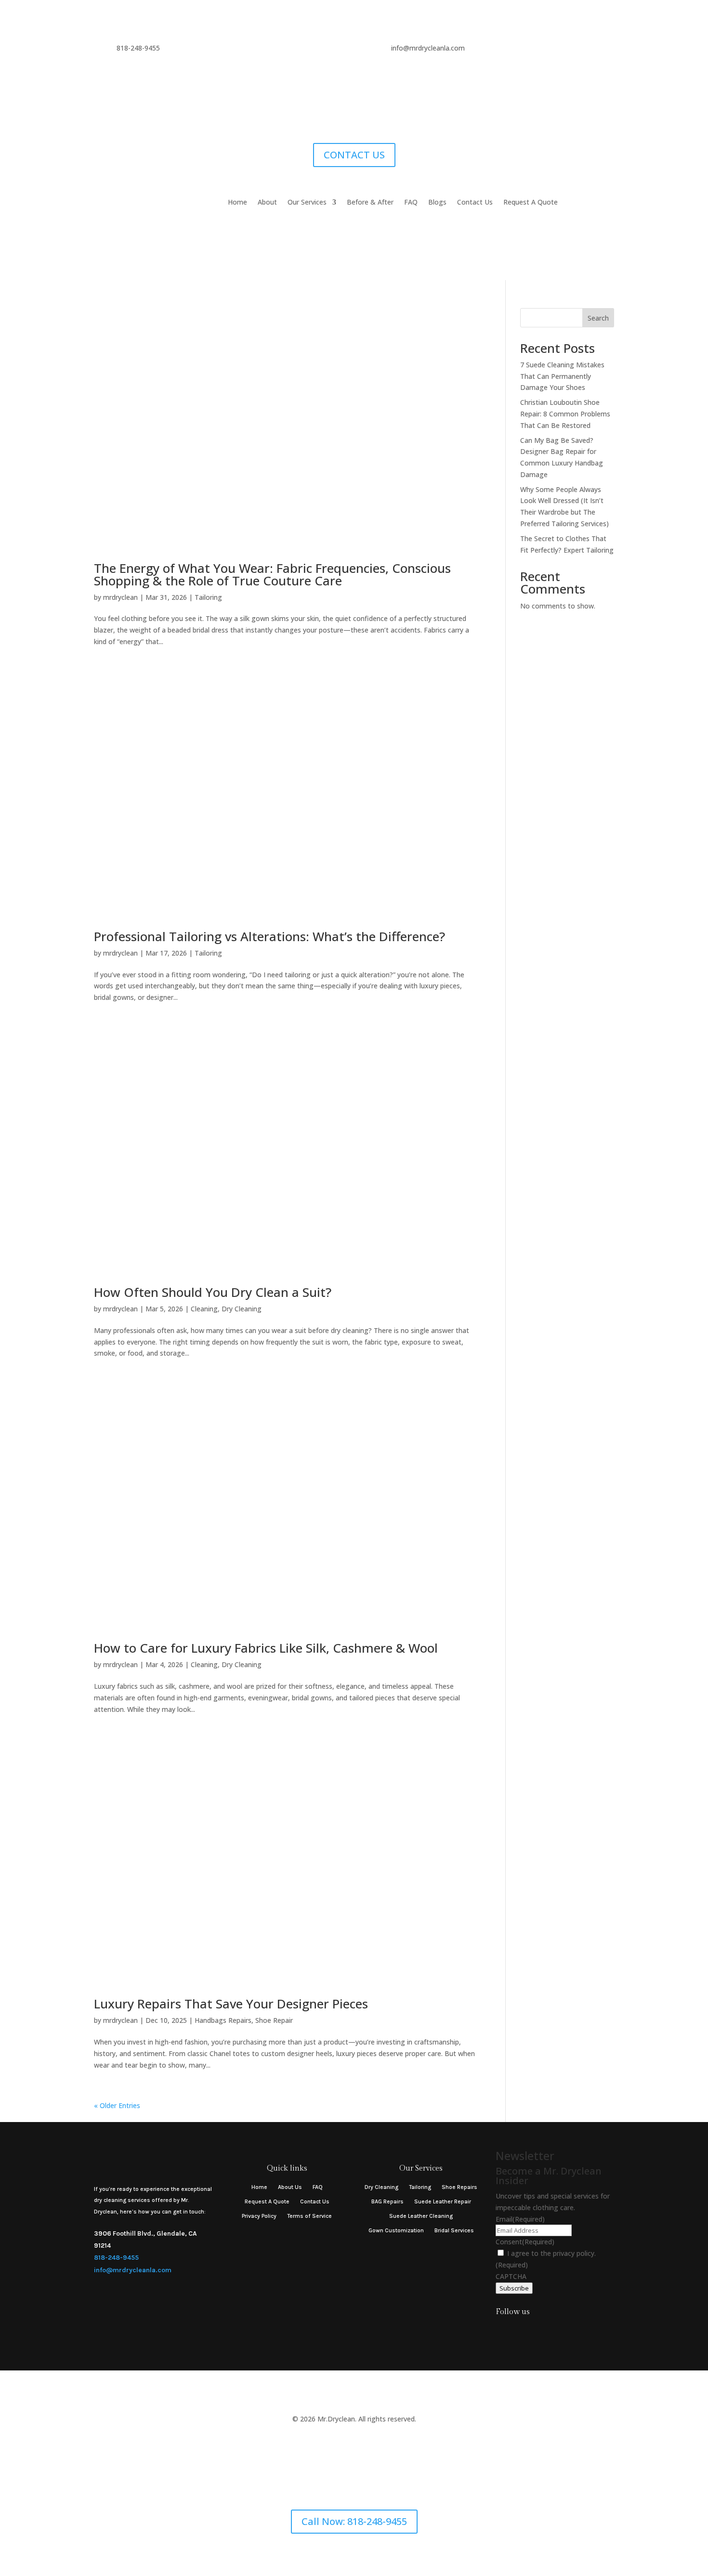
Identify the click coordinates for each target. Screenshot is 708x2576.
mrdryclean (120, 597)
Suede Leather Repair (443, 2201)
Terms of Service (309, 2216)
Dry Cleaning (242, 1309)
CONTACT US (354, 155)
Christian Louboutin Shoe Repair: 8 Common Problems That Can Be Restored (565, 414)
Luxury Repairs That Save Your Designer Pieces (231, 2004)
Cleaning (204, 1309)
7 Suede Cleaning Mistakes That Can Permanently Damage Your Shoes (562, 376)
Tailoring (208, 597)
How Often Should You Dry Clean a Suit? (213, 1292)
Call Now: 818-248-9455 (354, 2521)
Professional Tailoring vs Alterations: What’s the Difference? (269, 936)
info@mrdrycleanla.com (133, 2270)
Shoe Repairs (459, 2187)
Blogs (437, 203)
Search (598, 318)
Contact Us (475, 203)
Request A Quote (531, 203)
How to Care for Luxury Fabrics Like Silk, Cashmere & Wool (266, 1648)
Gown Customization (396, 2230)
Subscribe (514, 2288)
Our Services (307, 203)
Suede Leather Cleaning (421, 2216)
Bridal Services (454, 2230)
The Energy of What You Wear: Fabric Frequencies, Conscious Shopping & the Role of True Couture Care (272, 574)
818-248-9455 (116, 2258)
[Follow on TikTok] (520, 2331)
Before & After (370, 203)
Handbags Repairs (223, 2020)
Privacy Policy (259, 2216)
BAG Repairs (387, 2201)
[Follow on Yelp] (539, 2331)
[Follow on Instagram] (501, 2331)
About (267, 203)
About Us (290, 2187)
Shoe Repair (274, 2020)
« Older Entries (117, 2105)
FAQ (411, 203)
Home (237, 203)
